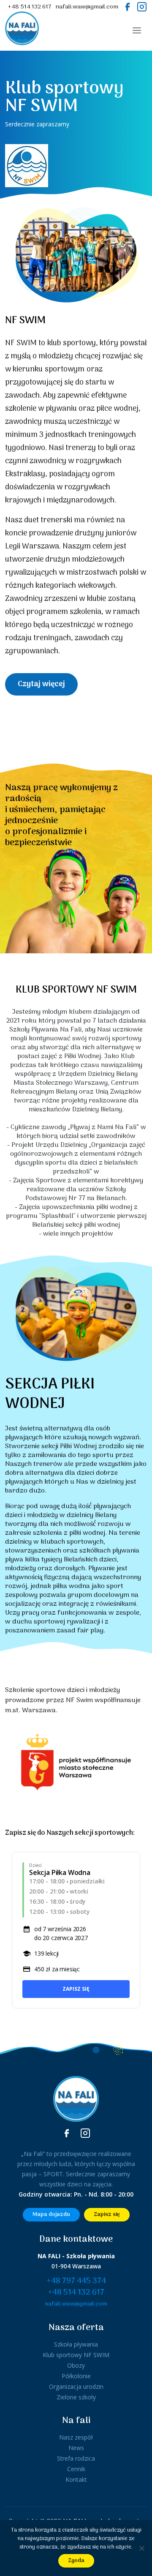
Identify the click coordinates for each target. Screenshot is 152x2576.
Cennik (76, 2469)
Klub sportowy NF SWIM (76, 2355)
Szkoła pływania (76, 2344)
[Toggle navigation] (137, 30)
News (76, 2448)
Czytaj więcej (41, 684)
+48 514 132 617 (30, 7)
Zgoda (76, 2561)
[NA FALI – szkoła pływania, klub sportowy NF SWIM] (22, 30)
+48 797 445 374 (76, 2281)
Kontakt (76, 2479)
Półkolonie (76, 2376)
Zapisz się (76, 1989)
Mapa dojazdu (51, 2214)
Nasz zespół (76, 2437)
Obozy (76, 2365)
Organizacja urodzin (76, 2386)
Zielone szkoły (76, 2397)
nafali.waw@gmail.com (87, 7)
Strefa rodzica (76, 2458)
